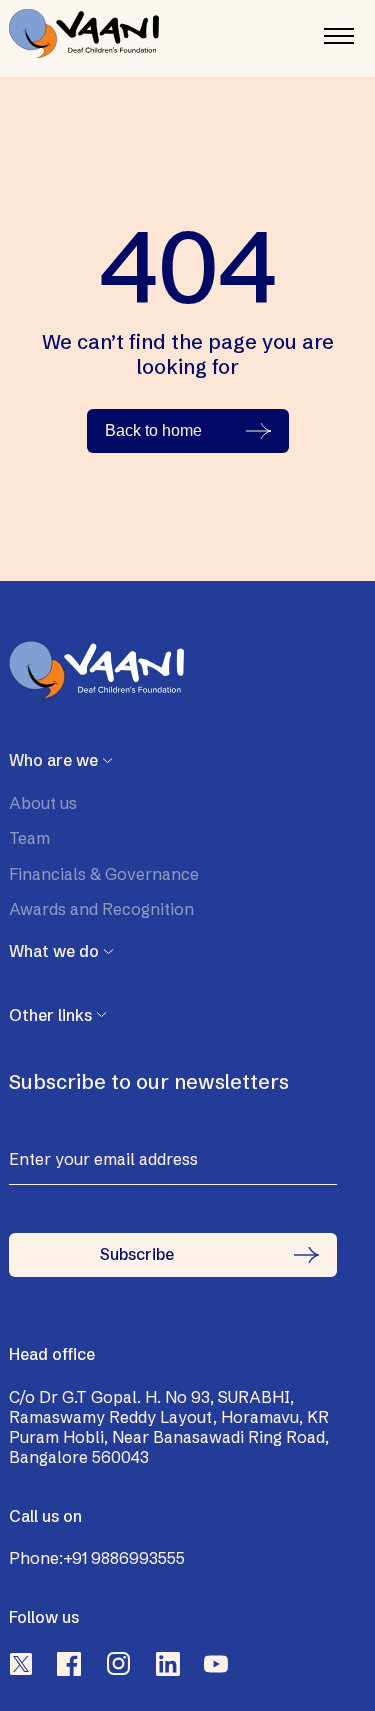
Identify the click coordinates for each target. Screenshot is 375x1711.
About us (43, 803)
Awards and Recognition (101, 909)
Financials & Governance (104, 874)
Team (29, 838)
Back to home (153, 430)
